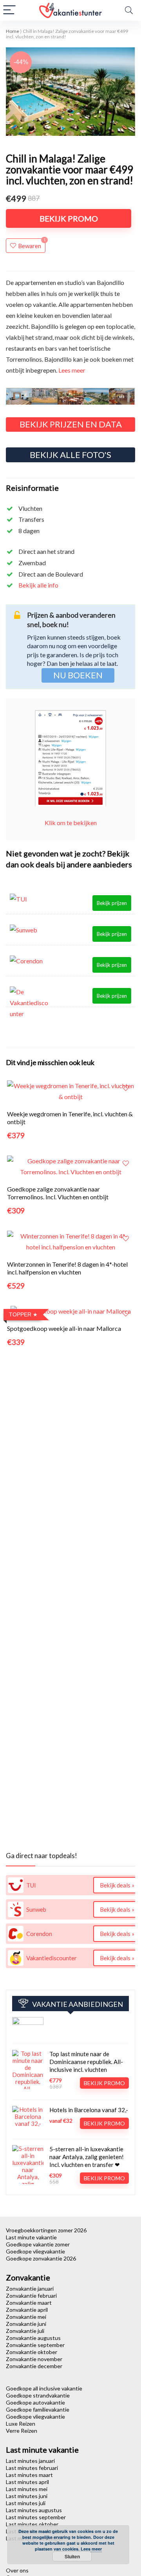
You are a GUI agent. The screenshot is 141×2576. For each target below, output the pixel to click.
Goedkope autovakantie (35, 2402)
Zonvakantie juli (25, 2331)
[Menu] (9, 10)
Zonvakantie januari (30, 2288)
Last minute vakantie (31, 2237)
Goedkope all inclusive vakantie (44, 2388)
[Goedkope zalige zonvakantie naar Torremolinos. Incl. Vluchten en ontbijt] (70, 1161)
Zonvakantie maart (29, 2303)
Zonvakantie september (35, 2345)
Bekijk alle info (38, 585)
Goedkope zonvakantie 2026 (41, 2258)
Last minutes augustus (34, 2510)
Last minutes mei (27, 2489)
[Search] (129, 10)
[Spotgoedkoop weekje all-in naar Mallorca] (71, 1311)
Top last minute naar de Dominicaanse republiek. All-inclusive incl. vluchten (86, 2062)
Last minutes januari (30, 2461)
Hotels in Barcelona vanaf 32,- (89, 2110)
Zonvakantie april (27, 2310)
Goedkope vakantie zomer (38, 2244)
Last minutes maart (29, 2475)
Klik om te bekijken (71, 823)
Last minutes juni (27, 2496)
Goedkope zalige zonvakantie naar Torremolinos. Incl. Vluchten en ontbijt (58, 1193)
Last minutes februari (32, 2468)
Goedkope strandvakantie (38, 2395)
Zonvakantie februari (31, 2296)
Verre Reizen (22, 2431)
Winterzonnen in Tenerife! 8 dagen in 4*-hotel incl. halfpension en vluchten (67, 1268)
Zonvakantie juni (26, 2324)
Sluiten (72, 2556)
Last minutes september (36, 2517)
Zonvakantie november (34, 2359)
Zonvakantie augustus (33, 2338)
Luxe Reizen (21, 2424)
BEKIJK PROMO (69, 218)
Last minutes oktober (32, 2524)
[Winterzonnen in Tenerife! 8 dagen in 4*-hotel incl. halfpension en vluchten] (70, 1236)
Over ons (17, 2570)
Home (13, 31)
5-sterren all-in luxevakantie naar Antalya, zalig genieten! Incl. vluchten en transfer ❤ (87, 2157)
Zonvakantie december (34, 2366)
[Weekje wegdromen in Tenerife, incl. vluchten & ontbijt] (70, 1086)
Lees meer (72, 370)
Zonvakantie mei (26, 2317)
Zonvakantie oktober (32, 2352)
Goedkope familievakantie (38, 2409)
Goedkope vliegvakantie (35, 2251)
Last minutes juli (26, 2503)
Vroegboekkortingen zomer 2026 (46, 2230)
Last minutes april (27, 2482)
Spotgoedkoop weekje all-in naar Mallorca (64, 1328)
